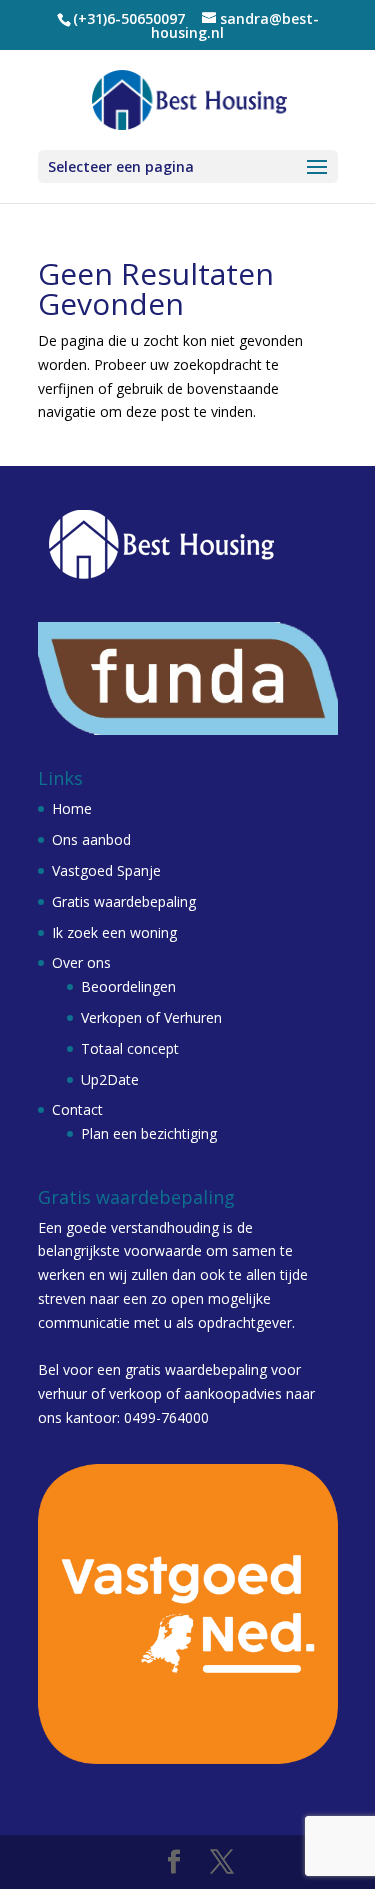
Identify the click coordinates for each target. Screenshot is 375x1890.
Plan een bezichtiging (149, 1133)
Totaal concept (130, 1048)
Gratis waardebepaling (124, 901)
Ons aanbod (91, 839)
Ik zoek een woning (114, 932)
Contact (77, 1109)
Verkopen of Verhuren (151, 1017)
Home (72, 808)
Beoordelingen (128, 986)
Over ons (81, 962)
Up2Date (110, 1079)
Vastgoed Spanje (106, 870)
